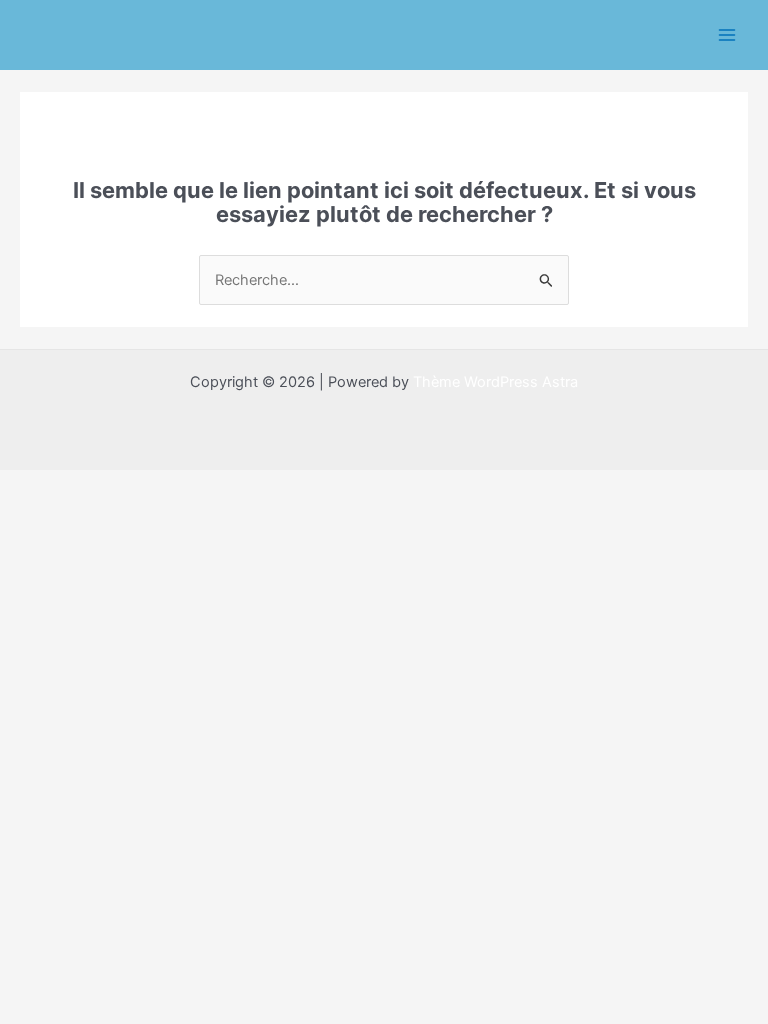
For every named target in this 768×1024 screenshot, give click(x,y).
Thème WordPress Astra (495, 382)
